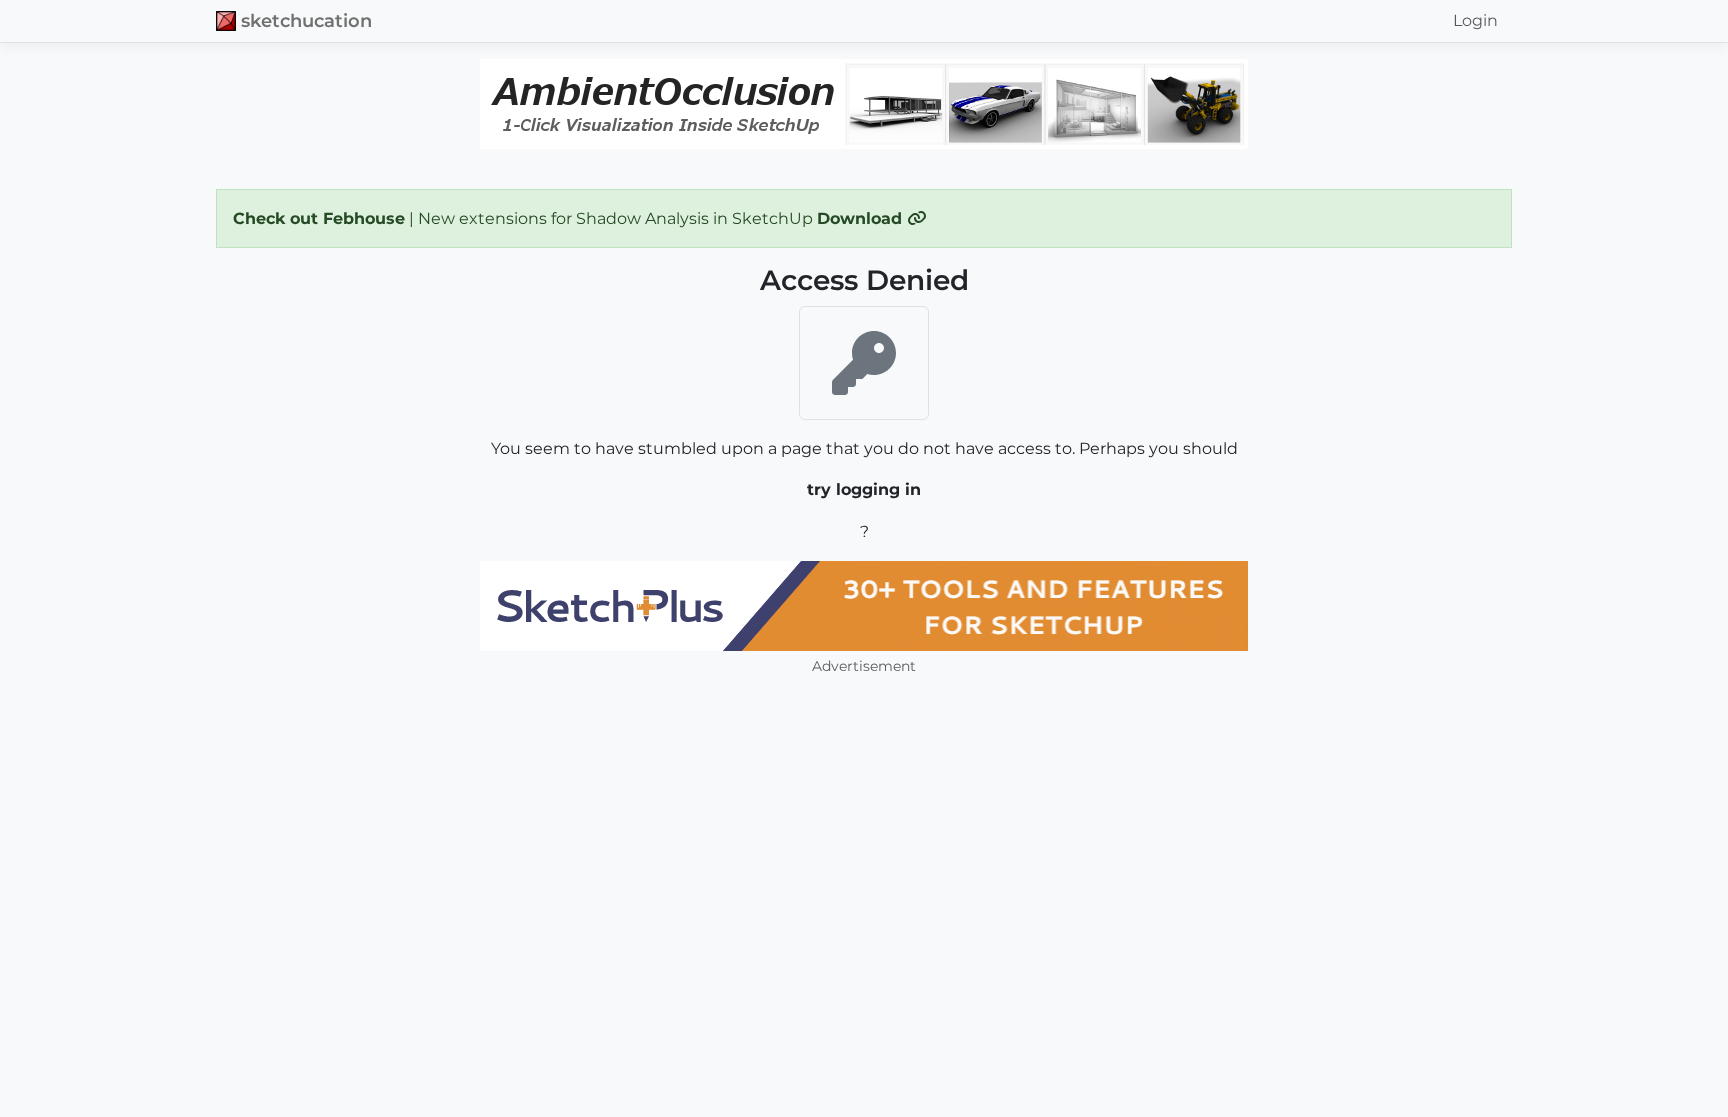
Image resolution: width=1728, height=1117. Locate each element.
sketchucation (306, 20)
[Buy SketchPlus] (864, 606)
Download (862, 218)
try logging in (864, 489)
